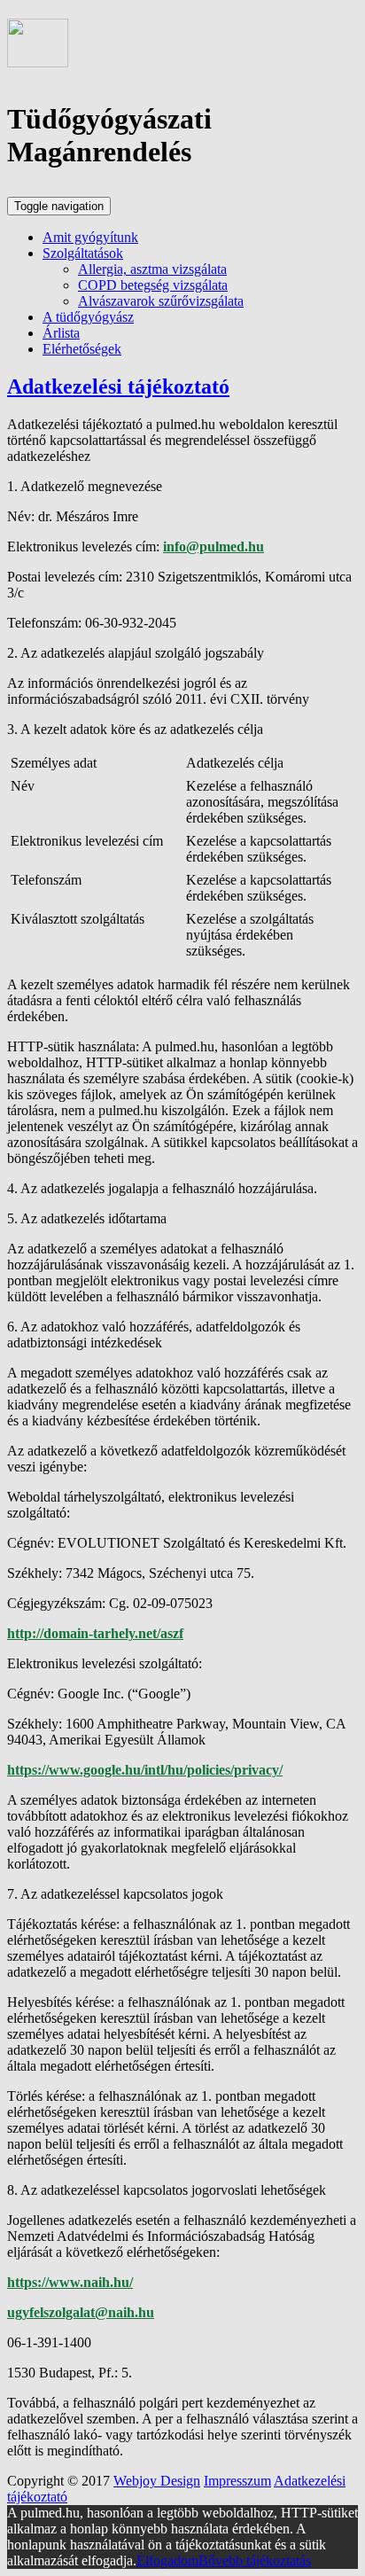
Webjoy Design (157, 2481)
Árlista (61, 333)
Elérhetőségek (82, 349)
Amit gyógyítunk (90, 237)
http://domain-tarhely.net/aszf (95, 1633)
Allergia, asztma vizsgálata (152, 269)
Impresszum (237, 2481)
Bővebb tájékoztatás (255, 2560)
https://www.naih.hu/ (70, 2282)
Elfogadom (167, 2560)
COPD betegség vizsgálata (153, 285)
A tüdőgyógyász (88, 317)
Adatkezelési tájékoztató (118, 386)
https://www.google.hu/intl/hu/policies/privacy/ (145, 1770)
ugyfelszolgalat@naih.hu (81, 2312)
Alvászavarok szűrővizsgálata (161, 301)
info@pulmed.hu (214, 546)
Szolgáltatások (83, 253)
